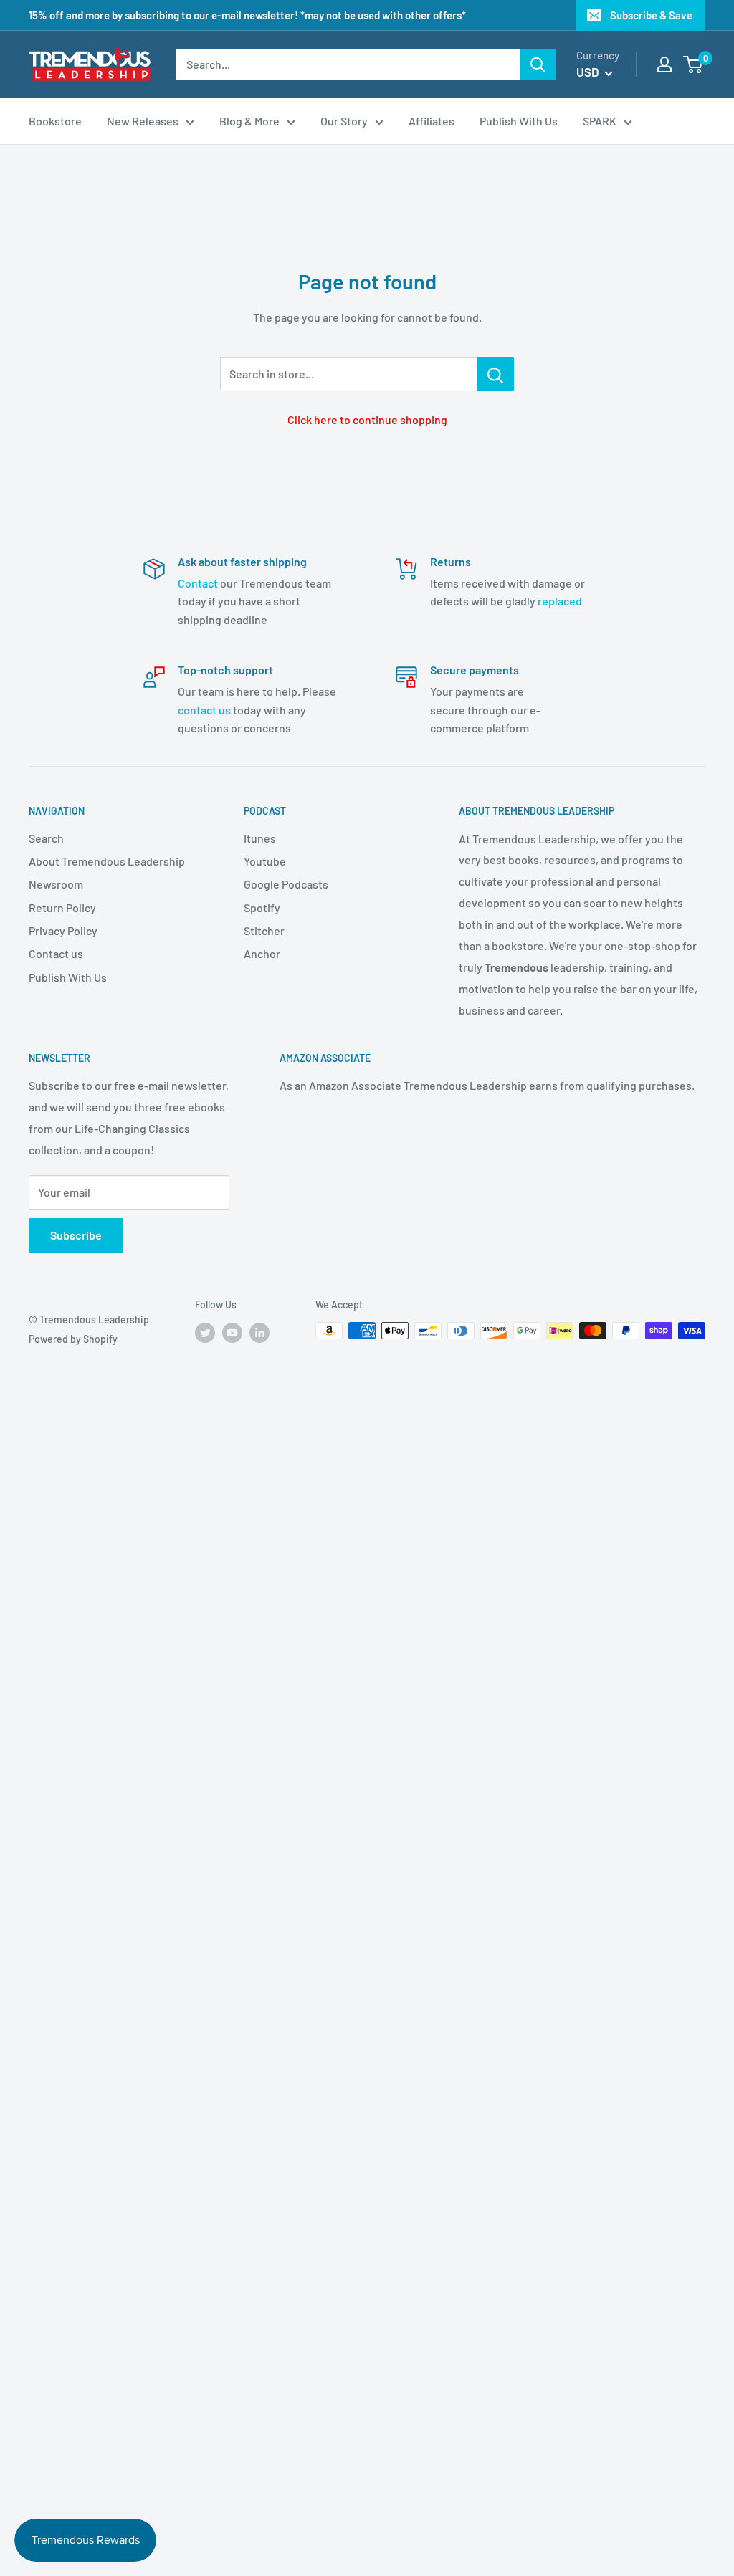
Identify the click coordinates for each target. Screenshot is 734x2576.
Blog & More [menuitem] (249, 121)
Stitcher (264, 930)
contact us (204, 710)
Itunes (260, 838)
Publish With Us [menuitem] (519, 121)
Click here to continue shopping (367, 420)
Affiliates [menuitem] (432, 121)
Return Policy (62, 908)
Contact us (56, 953)
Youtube (265, 861)
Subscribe (76, 1235)
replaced (560, 601)
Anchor (262, 953)
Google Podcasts (286, 884)
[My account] (664, 64)
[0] (694, 64)
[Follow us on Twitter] (205, 1332)
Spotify (262, 908)
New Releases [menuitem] (143, 121)
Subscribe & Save (651, 15)
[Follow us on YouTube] (232, 1332)
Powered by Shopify (73, 1339)
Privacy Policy (63, 930)
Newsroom (56, 884)
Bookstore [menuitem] (55, 121)
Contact (198, 583)
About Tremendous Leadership (107, 861)
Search (46, 838)
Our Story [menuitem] (344, 121)
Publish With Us (68, 977)
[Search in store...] (496, 374)
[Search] (538, 64)
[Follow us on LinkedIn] (259, 1332)
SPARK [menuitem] (600, 121)
